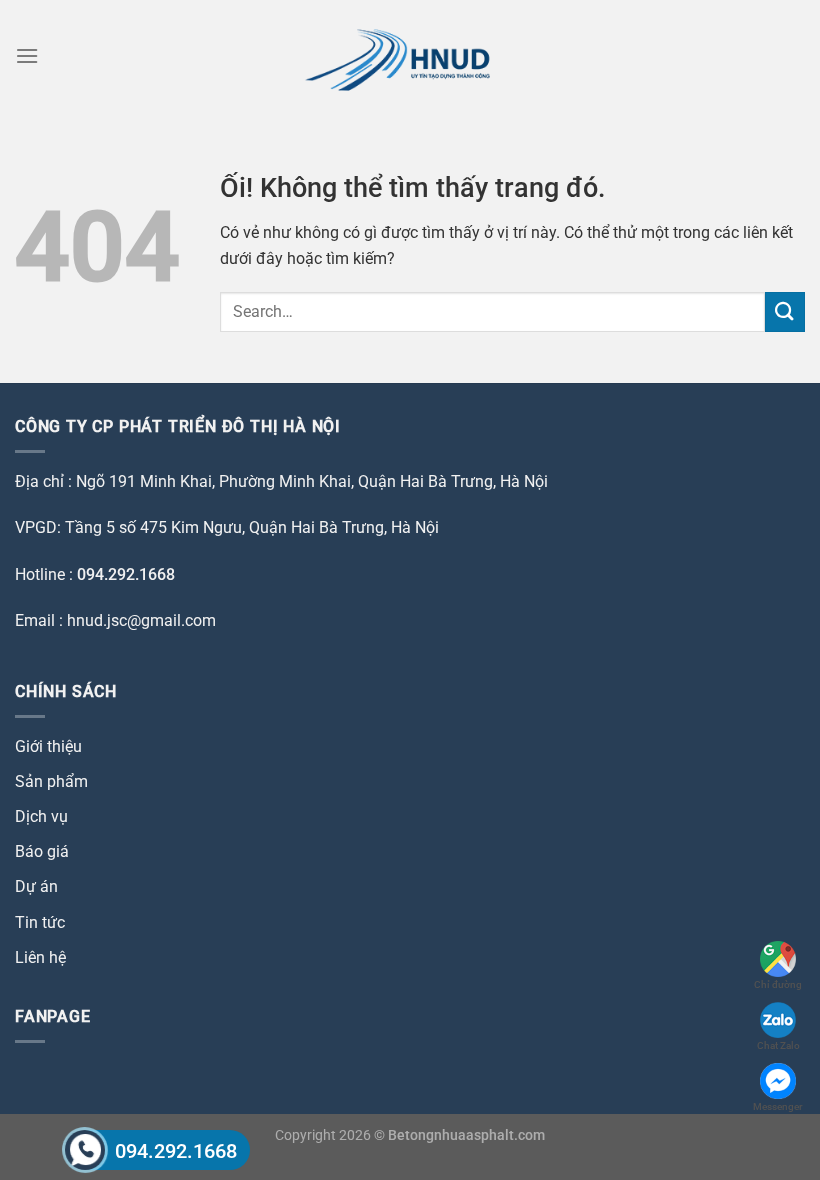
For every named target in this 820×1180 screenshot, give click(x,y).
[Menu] (27, 55)
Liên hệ (40, 957)
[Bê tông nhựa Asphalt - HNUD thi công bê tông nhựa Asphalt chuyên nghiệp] (410, 55)
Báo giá (42, 851)
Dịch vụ (41, 816)
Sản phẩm (51, 781)
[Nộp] (785, 311)
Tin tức (40, 922)
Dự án (36, 886)
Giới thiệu (48, 746)
